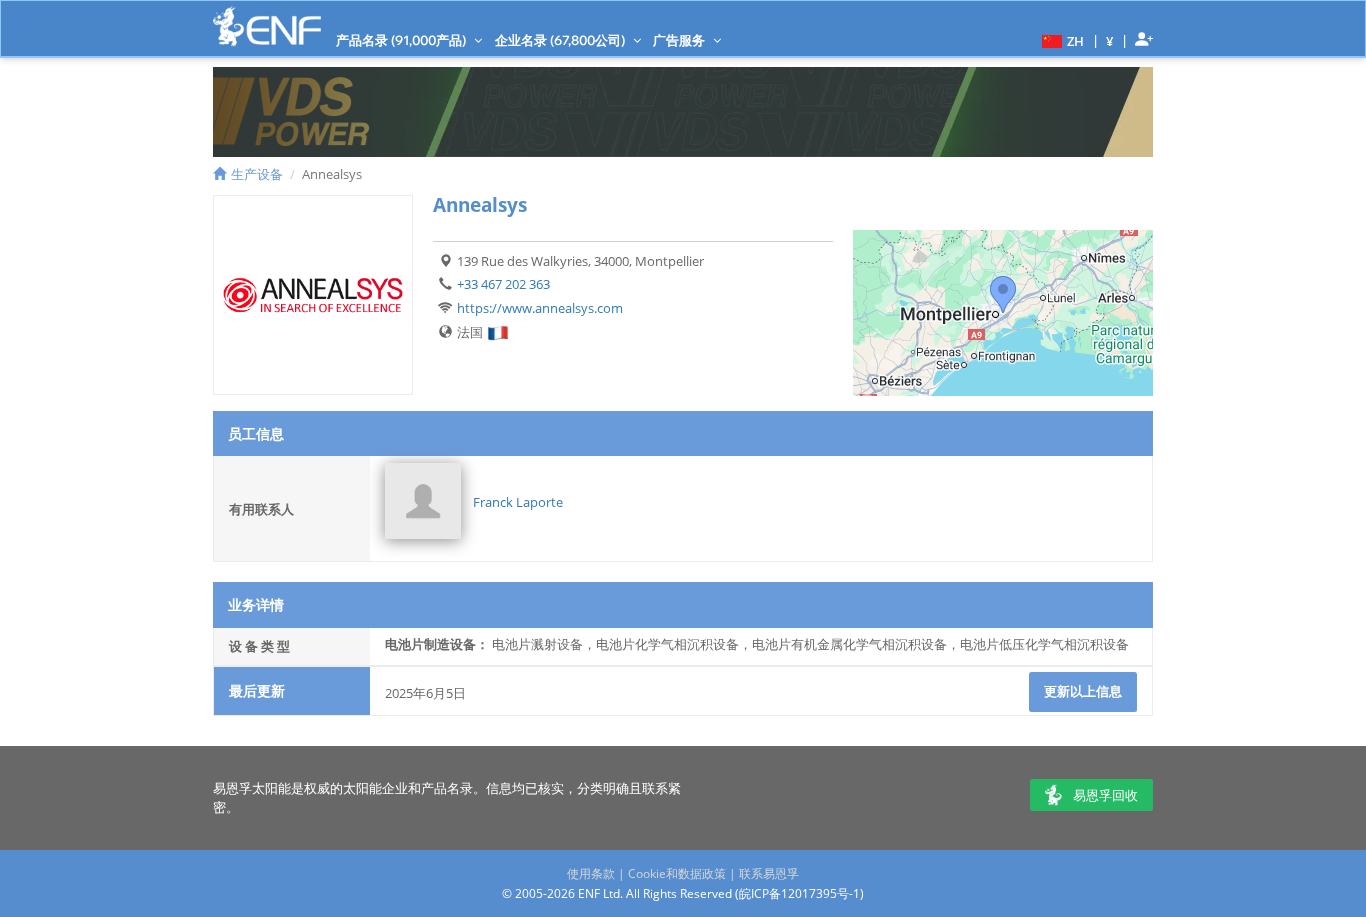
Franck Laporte (518, 502)
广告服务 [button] (680, 40)
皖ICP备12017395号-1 (799, 893)
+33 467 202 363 (503, 284)
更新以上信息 (1083, 691)
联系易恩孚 (769, 873)
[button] (1060, 40)
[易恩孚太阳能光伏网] (267, 26)
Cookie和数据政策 (677, 873)
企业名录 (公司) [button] (561, 40)
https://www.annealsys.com (540, 308)
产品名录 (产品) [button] (402, 40)
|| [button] (1110, 40)
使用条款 (591, 873)
